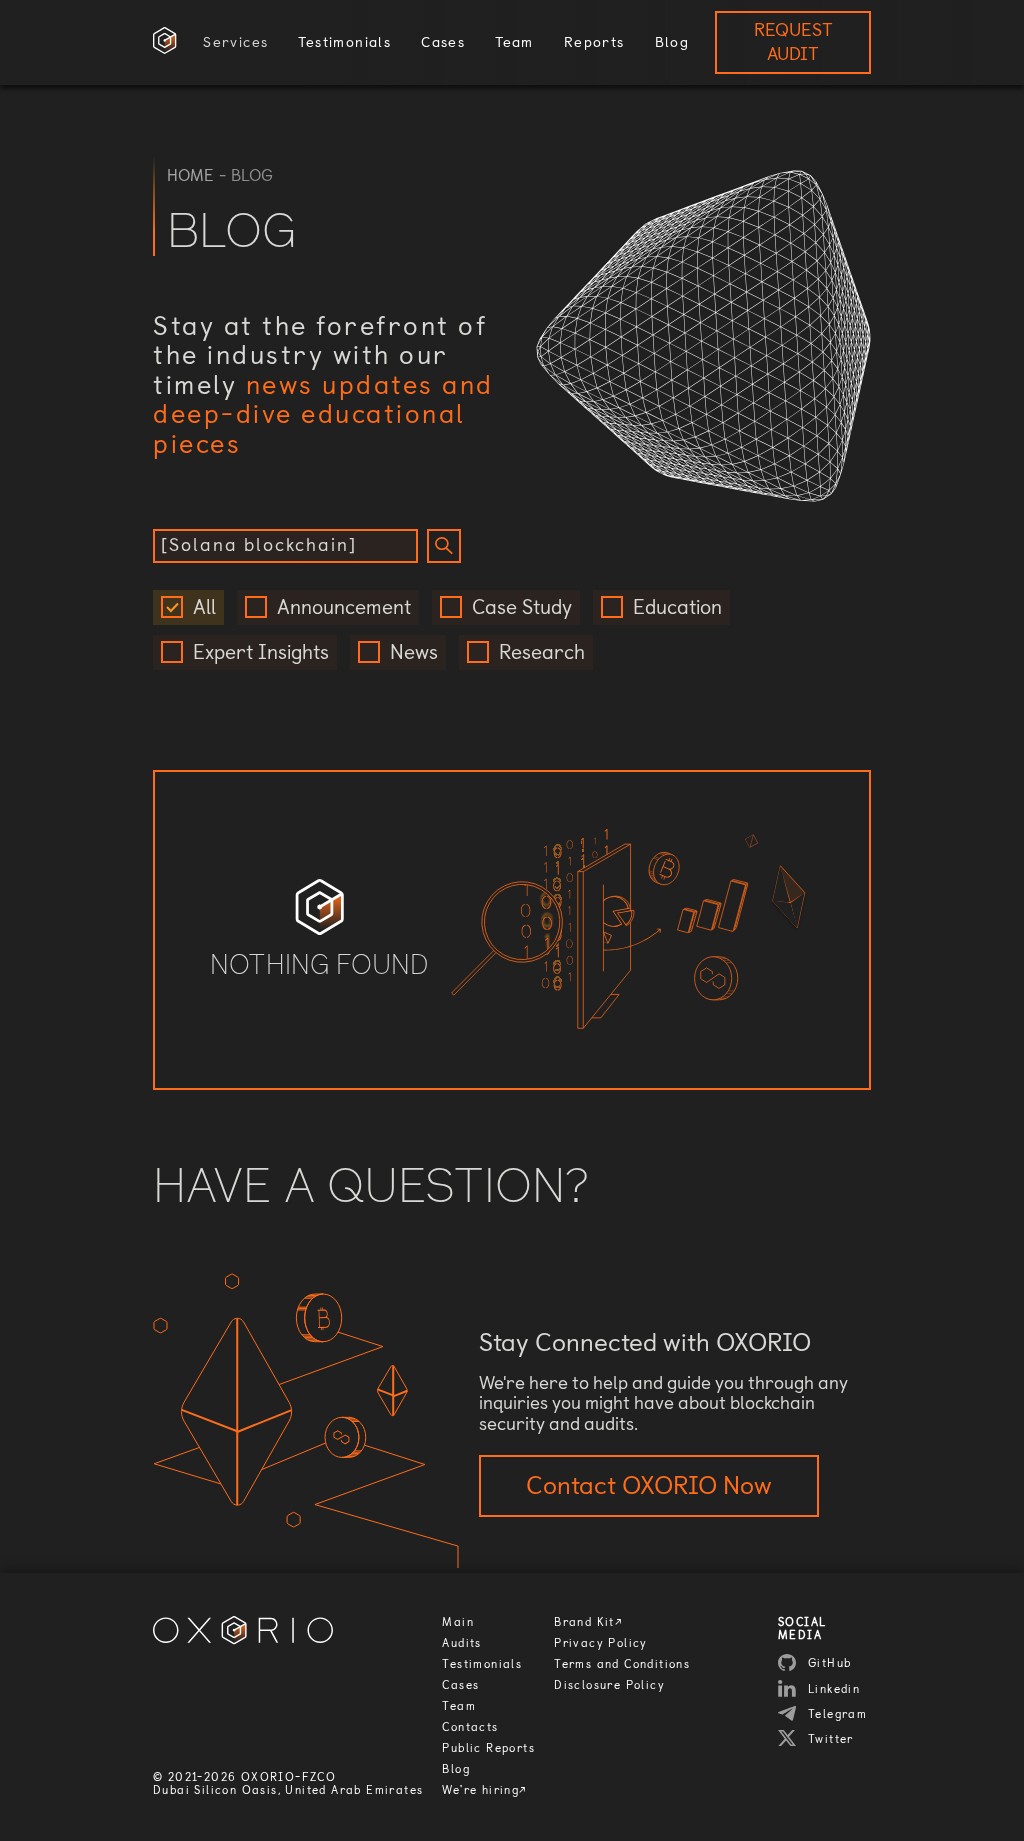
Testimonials (482, 1664)
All (204, 607)
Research (542, 652)
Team (459, 1706)
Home (190, 175)
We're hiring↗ (484, 1790)
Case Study (522, 607)
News (414, 652)
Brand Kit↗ (588, 1622)
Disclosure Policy (609, 1685)
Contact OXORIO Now (649, 1485)
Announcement (344, 607)
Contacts (470, 1727)
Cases (460, 1685)
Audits (461, 1643)
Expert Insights (261, 652)
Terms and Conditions (622, 1664)
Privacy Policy (601, 1643)
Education (677, 607)
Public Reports (488, 1748)
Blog (456, 1769)
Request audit (793, 42)
